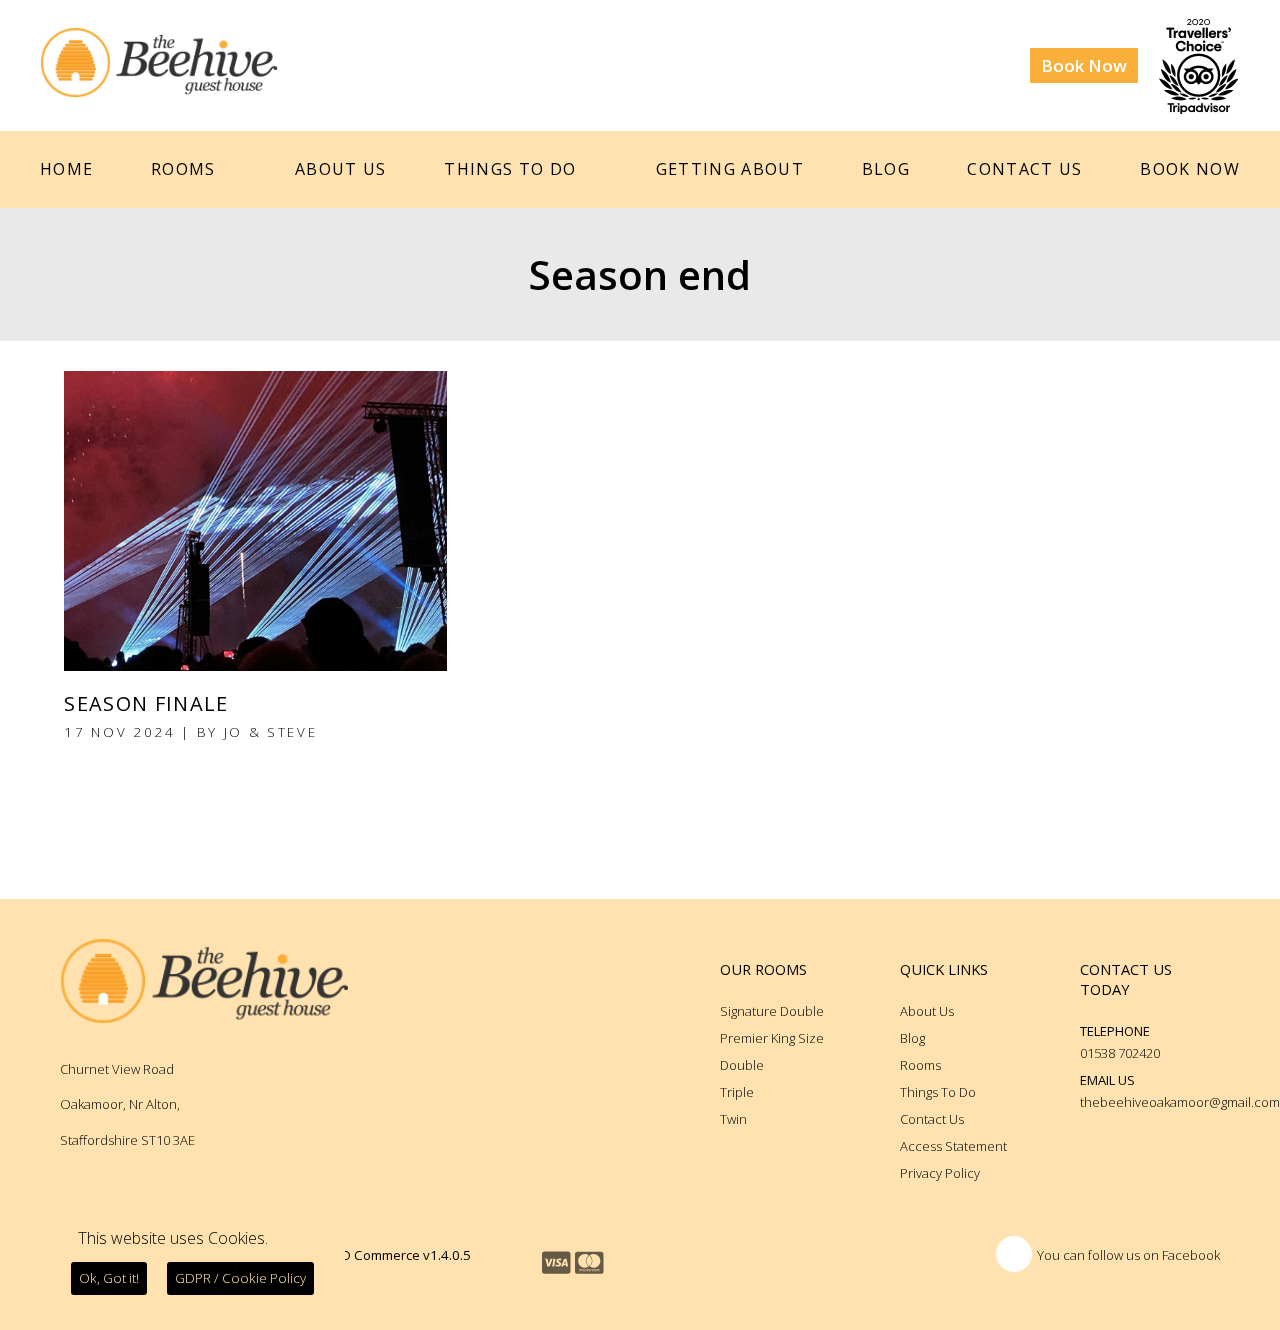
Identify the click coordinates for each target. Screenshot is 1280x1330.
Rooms (183, 169)
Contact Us (1024, 169)
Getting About (730, 169)
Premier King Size (772, 1038)
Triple (737, 1092)
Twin (733, 1119)
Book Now (1084, 65)
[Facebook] (1014, 1254)
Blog (886, 169)
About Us (341, 169)
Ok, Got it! (109, 1278)
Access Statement (953, 1146)
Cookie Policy (240, 1278)
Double (742, 1065)
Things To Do (510, 169)
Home (66, 169)
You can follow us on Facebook (1128, 1255)
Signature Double (772, 1011)
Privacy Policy (940, 1173)
